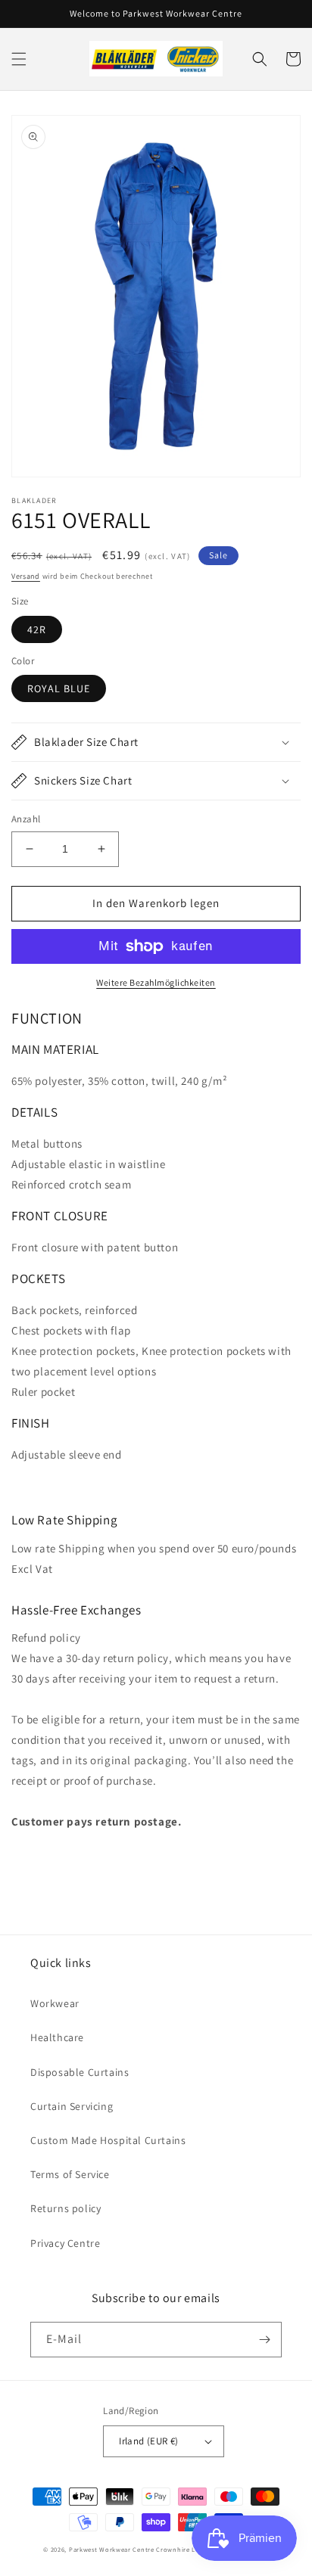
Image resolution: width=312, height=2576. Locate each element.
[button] (19, 59)
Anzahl (26, 819)
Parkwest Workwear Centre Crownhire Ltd (136, 2549)
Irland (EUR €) (149, 2441)
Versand (26, 576)
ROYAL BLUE (59, 688)
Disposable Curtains (80, 2072)
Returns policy (66, 2208)
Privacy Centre (65, 2243)
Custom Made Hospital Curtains (108, 2140)
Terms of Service (70, 2174)
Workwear (55, 2003)
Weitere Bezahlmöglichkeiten (156, 982)
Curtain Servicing (72, 2106)
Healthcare (57, 2037)
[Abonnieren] (264, 2340)
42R (37, 629)
